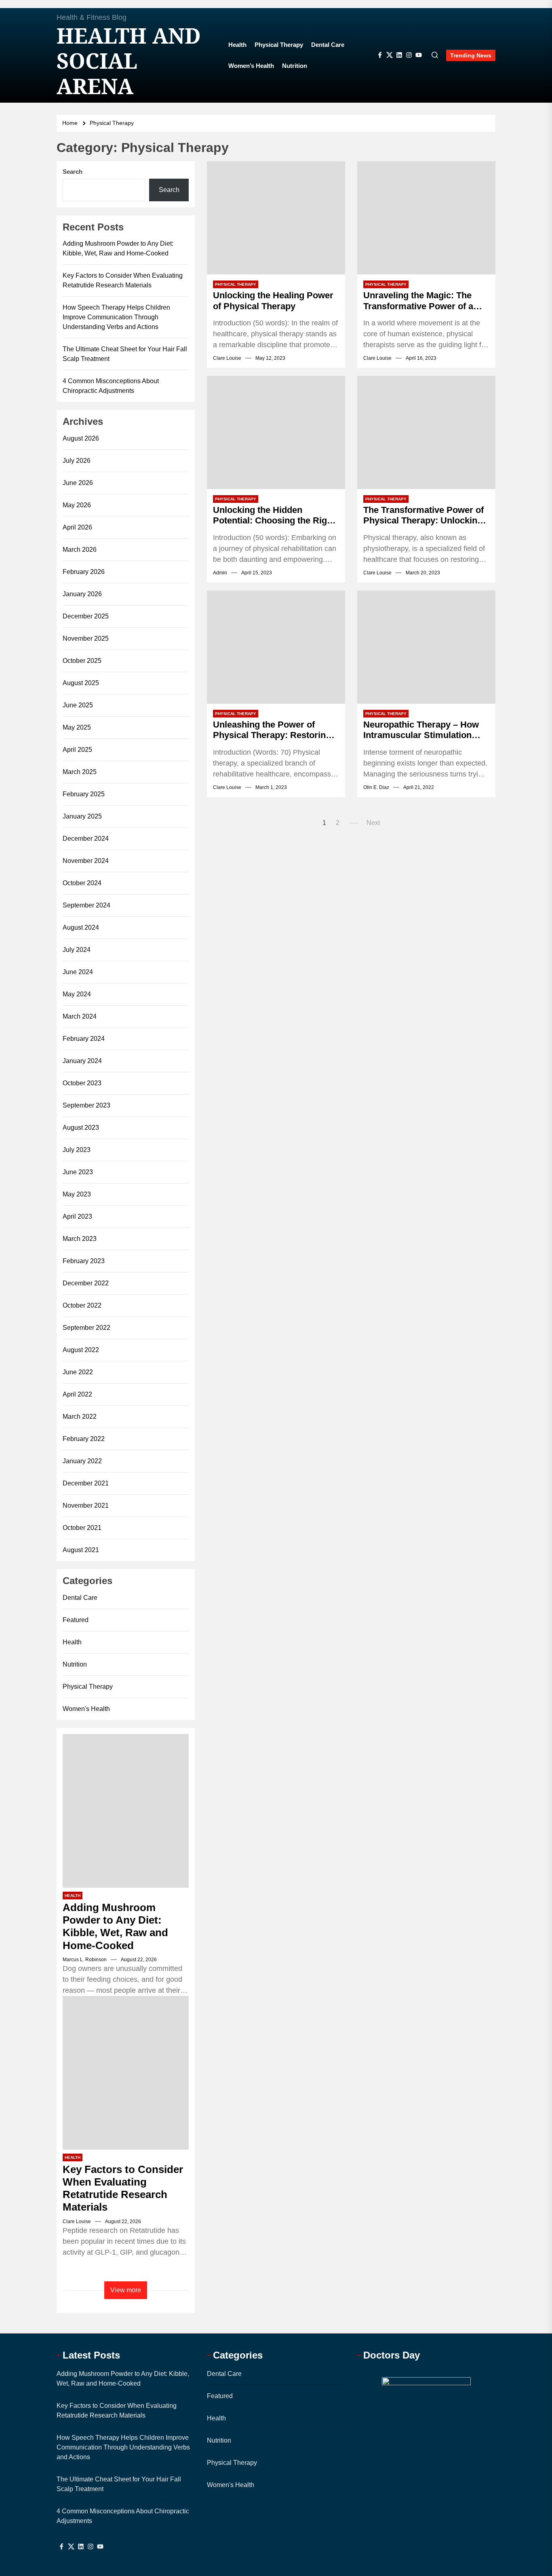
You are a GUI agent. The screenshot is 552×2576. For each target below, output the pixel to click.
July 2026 (77, 461)
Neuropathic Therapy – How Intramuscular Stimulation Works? (421, 730)
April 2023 (77, 1216)
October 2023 (82, 1083)
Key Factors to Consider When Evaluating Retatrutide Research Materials (123, 280)
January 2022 (82, 1461)
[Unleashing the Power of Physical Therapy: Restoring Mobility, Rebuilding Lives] (276, 647)
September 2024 (86, 905)
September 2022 (86, 1328)
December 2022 (86, 1283)
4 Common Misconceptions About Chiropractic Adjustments (111, 386)
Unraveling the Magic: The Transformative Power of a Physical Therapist (418, 301)
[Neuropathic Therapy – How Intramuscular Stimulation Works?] (426, 647)
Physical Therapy (279, 45)
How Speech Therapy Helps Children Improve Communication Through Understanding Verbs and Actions (116, 317)
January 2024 (82, 1061)
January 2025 (82, 816)
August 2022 (81, 1350)
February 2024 (84, 1039)
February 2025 (84, 794)
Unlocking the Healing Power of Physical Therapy (273, 301)
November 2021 (86, 1505)
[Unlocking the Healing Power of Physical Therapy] (276, 218)
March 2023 (80, 1239)
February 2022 (84, 1439)
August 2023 (81, 1128)
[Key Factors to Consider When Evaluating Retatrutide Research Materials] (126, 2073)
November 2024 (86, 861)
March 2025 (80, 772)
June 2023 (78, 1172)
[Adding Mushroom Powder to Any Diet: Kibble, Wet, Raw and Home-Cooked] (126, 1811)
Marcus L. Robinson (85, 1960)
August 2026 (81, 438)
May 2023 (77, 1194)
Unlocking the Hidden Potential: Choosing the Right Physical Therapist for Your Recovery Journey (274, 516)
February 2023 (84, 1261)
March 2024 (80, 1016)
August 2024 (81, 927)
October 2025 (82, 661)
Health (237, 45)
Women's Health (86, 1709)
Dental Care (328, 45)
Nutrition (295, 66)
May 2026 (77, 505)
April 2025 (77, 750)
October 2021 (82, 1528)
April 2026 (77, 527)
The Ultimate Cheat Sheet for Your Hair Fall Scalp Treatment (125, 354)
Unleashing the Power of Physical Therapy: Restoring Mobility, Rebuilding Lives (272, 730)
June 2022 (78, 1372)
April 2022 (77, 1394)
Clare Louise (227, 358)
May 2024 (77, 994)
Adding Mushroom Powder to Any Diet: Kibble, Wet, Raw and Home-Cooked (118, 248)
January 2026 (82, 594)
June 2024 (78, 972)
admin (220, 573)
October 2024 (82, 883)
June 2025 (78, 705)
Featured (76, 1620)
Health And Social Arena (129, 61)
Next (373, 823)
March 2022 (80, 1417)
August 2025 (81, 683)
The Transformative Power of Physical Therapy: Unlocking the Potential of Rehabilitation (425, 516)
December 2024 (86, 839)
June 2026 (78, 483)
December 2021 (86, 1483)
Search (73, 172)
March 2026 (80, 550)
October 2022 (82, 1305)
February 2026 (84, 572)
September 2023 (86, 1105)
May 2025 (77, 727)
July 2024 (77, 950)
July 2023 (77, 1150)
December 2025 (86, 616)
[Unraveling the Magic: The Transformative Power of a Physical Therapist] (426, 218)
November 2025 (86, 638)
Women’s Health (251, 66)
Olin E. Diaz (376, 787)
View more (126, 2290)
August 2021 (81, 1550)
